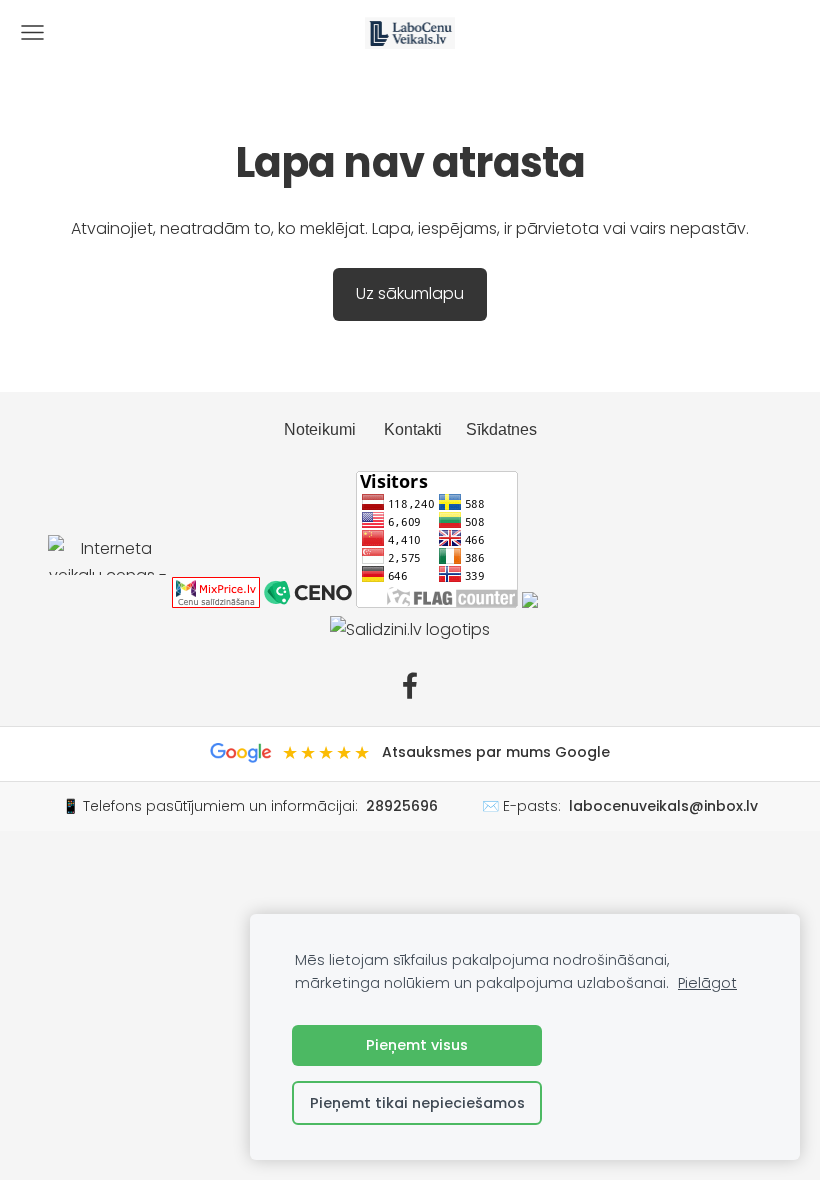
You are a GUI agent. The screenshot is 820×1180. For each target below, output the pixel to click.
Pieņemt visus (417, 1045)
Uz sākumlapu (410, 293)
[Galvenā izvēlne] (32, 32)
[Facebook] (410, 685)
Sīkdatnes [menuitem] (501, 429)
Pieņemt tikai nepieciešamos (417, 1103)
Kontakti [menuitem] (413, 429)
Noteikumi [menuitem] (320, 429)
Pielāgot (707, 983)
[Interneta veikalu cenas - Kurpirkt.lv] (108, 602)
